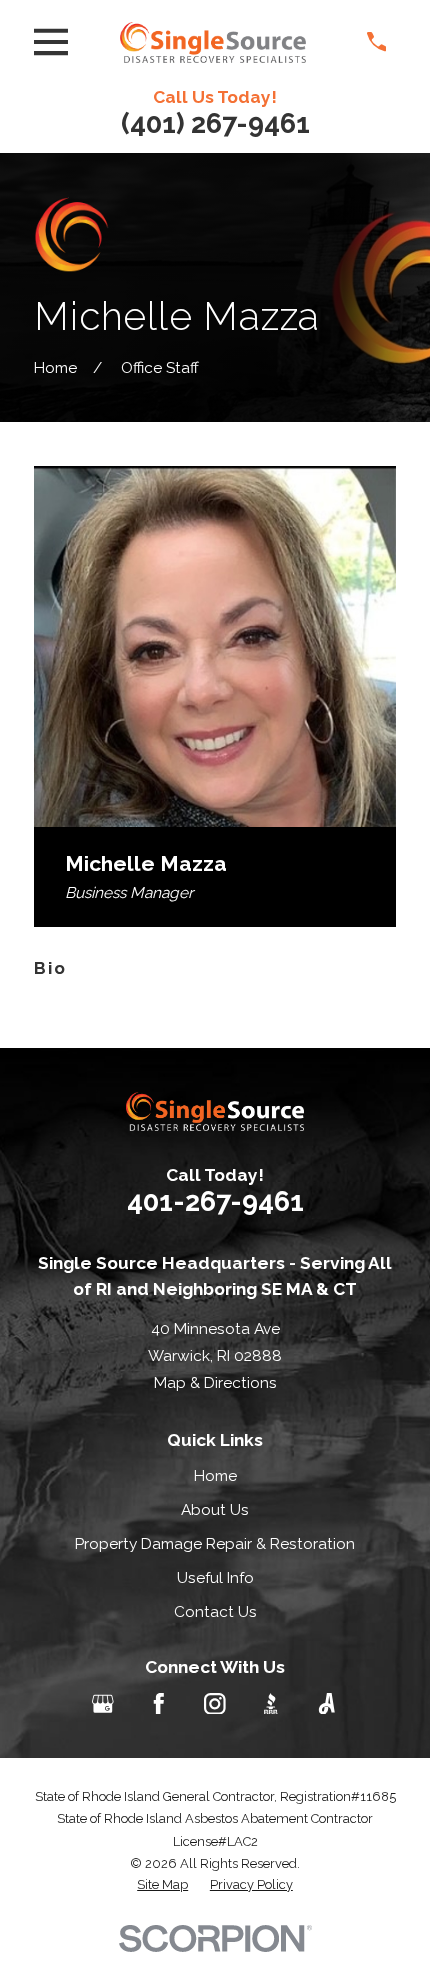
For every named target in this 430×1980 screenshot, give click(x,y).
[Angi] (327, 1704)
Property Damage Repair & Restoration (215, 1543)
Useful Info (215, 1577)
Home (215, 1475)
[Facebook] (159, 1704)
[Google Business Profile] (103, 1704)
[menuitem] (162, 1885)
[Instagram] (215, 1704)
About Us (215, 1509)
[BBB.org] (271, 1704)
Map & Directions (215, 1382)
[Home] (213, 42)
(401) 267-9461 (215, 123)
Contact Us (215, 1611)
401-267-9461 (215, 1201)
